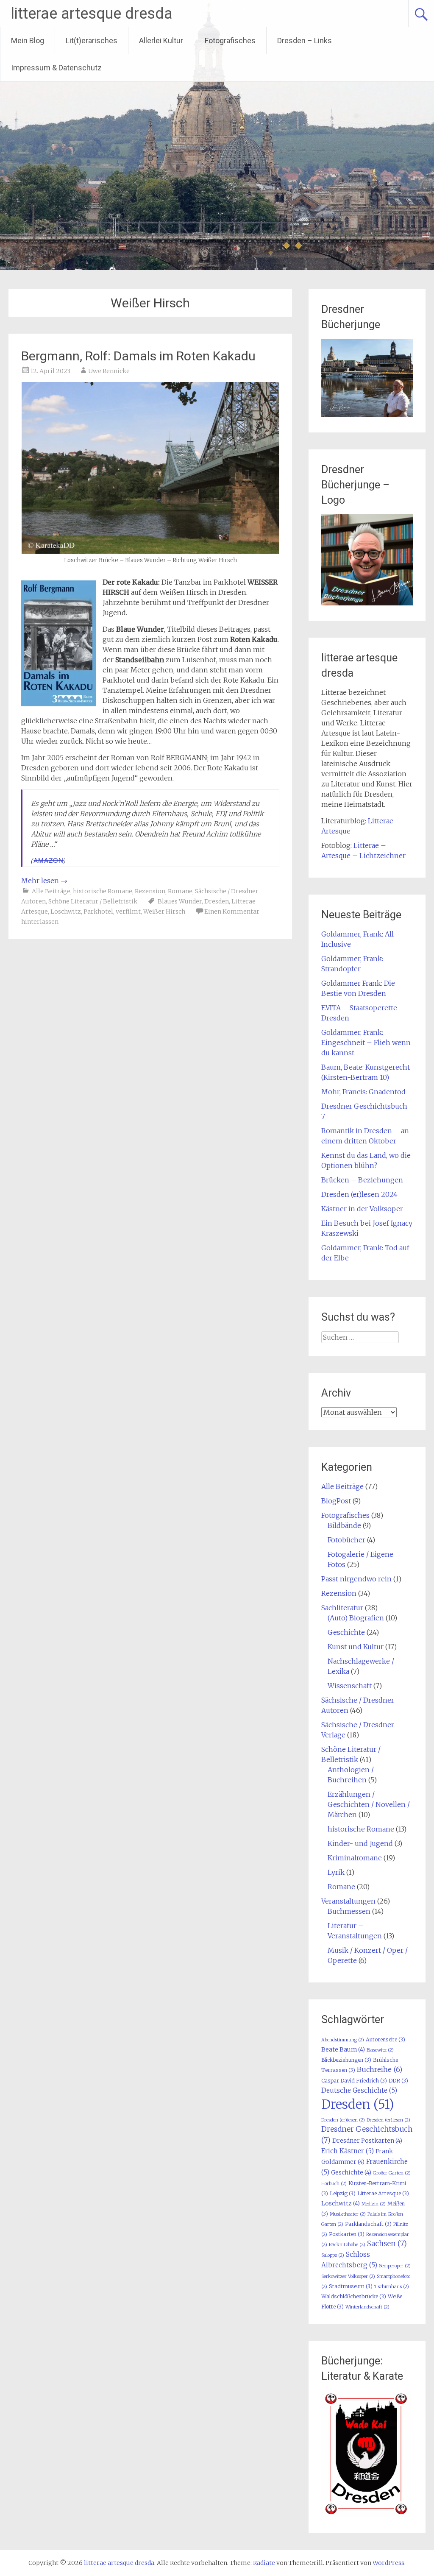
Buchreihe (380, 2069)
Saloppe (333, 2255)
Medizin (374, 2204)
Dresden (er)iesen (343, 2120)
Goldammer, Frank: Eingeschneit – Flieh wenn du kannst (366, 1043)
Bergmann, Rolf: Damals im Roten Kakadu (138, 356)
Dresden (217, 901)
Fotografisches (230, 40)
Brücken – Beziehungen (362, 1180)
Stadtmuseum (351, 2286)
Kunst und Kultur (356, 1647)
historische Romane (103, 891)
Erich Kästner (348, 2151)
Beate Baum (343, 2049)
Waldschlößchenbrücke (354, 2296)
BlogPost (336, 1501)
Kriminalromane (355, 1858)
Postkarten (347, 2234)
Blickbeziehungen (346, 2060)
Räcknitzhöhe (347, 2245)
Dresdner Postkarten (367, 2141)
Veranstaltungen (348, 1901)
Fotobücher (346, 1540)
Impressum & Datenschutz (56, 68)
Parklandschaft (368, 2224)
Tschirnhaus (392, 2287)
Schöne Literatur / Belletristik (93, 901)
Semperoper (395, 2266)
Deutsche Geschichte (359, 2090)
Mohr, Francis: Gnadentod (363, 1092)
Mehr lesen (44, 881)
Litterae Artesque (383, 2193)
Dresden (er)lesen (388, 2120)
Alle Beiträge (51, 891)
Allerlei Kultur (161, 40)
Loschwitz (66, 912)
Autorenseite (385, 2039)
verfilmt (128, 912)
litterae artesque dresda (92, 14)
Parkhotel (98, 912)
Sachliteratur (342, 1608)
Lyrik (336, 1872)
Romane (180, 891)
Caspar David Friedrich (354, 2081)
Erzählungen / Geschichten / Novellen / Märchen (369, 1804)
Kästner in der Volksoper (362, 1209)
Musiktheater (348, 2214)
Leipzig (343, 2193)
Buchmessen (349, 1911)
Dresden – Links (305, 40)
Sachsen (387, 2244)
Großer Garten (392, 2173)
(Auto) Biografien (356, 1618)
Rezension (150, 891)
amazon (49, 860)
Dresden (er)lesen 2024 (359, 1194)
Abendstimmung (343, 2040)
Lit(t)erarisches (92, 40)
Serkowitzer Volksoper (348, 2276)
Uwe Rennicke (109, 371)
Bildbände (344, 1525)
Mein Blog (28, 40)
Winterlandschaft (367, 2307)
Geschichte (346, 1632)
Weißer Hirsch (164, 912)
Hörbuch (334, 2184)
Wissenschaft (350, 1686)
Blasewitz (380, 2050)
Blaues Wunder (180, 901)
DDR (398, 2081)
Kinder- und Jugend (360, 1843)
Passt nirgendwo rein (356, 1579)
